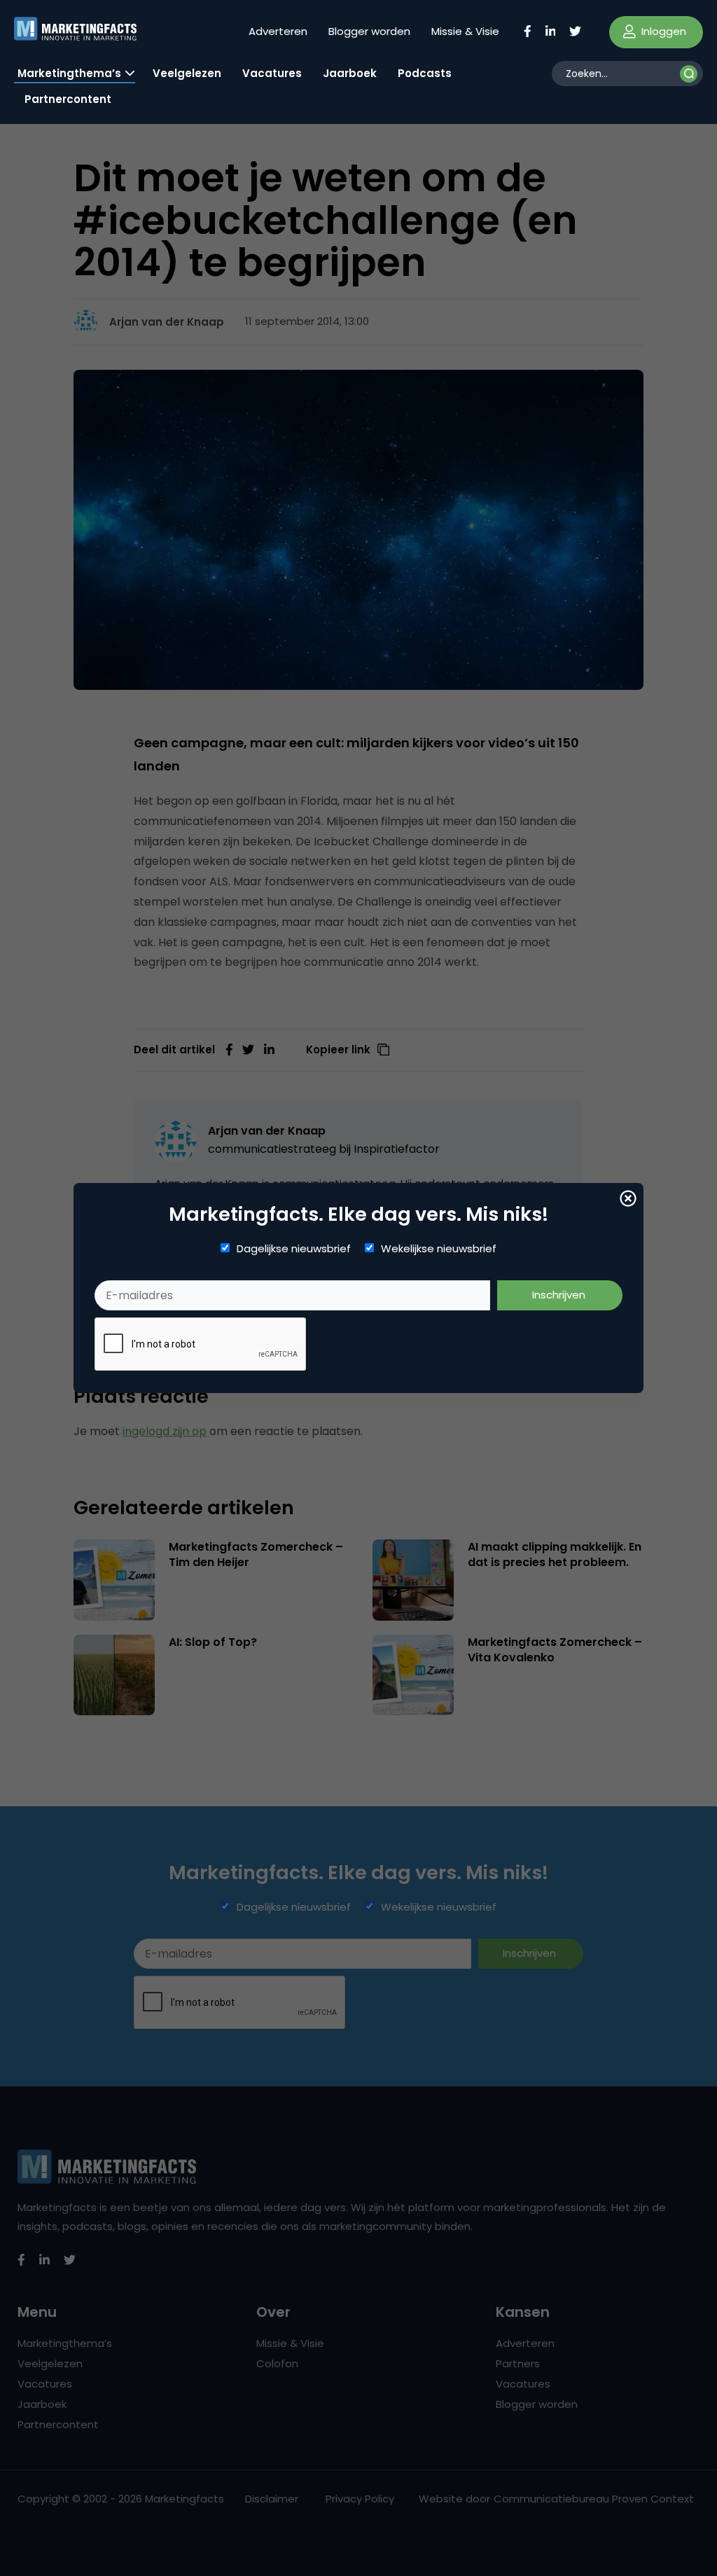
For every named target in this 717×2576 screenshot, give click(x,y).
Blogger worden (369, 31)
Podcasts (425, 73)
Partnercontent (68, 99)
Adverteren (278, 31)
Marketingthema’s (69, 73)
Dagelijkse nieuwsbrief (294, 1249)
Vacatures (272, 73)
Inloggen (662, 31)
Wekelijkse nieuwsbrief (439, 1249)
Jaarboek (350, 73)
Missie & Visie (465, 31)
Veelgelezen (187, 73)
